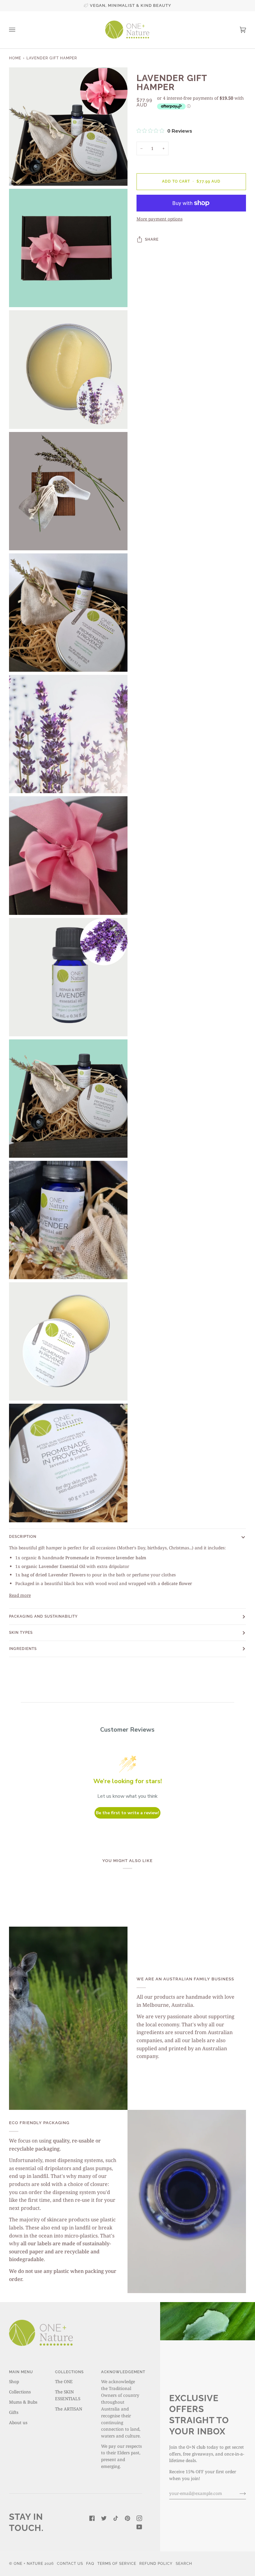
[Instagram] (139, 2518)
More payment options (160, 219)
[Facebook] (92, 2518)
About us (18, 2422)
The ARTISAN (69, 2409)
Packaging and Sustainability (43, 1616)
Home (15, 58)
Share (152, 239)
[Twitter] (104, 2518)
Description (23, 1537)
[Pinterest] (127, 2518)
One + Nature (29, 2564)
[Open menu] (18, 30)
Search (184, 2564)
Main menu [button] (21, 2372)
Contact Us (70, 2564)
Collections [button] (69, 2372)
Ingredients (23, 1649)
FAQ (90, 2564)
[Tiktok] (116, 2518)
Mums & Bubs (23, 2402)
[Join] (238, 2493)
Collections (20, 2392)
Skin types (21, 1633)
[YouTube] (139, 2527)
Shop (14, 2381)
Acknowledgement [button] (122, 2372)
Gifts (14, 2412)
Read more (20, 1595)
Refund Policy (156, 2564)
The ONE (64, 2381)
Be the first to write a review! (127, 1813)
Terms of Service (117, 2564)
